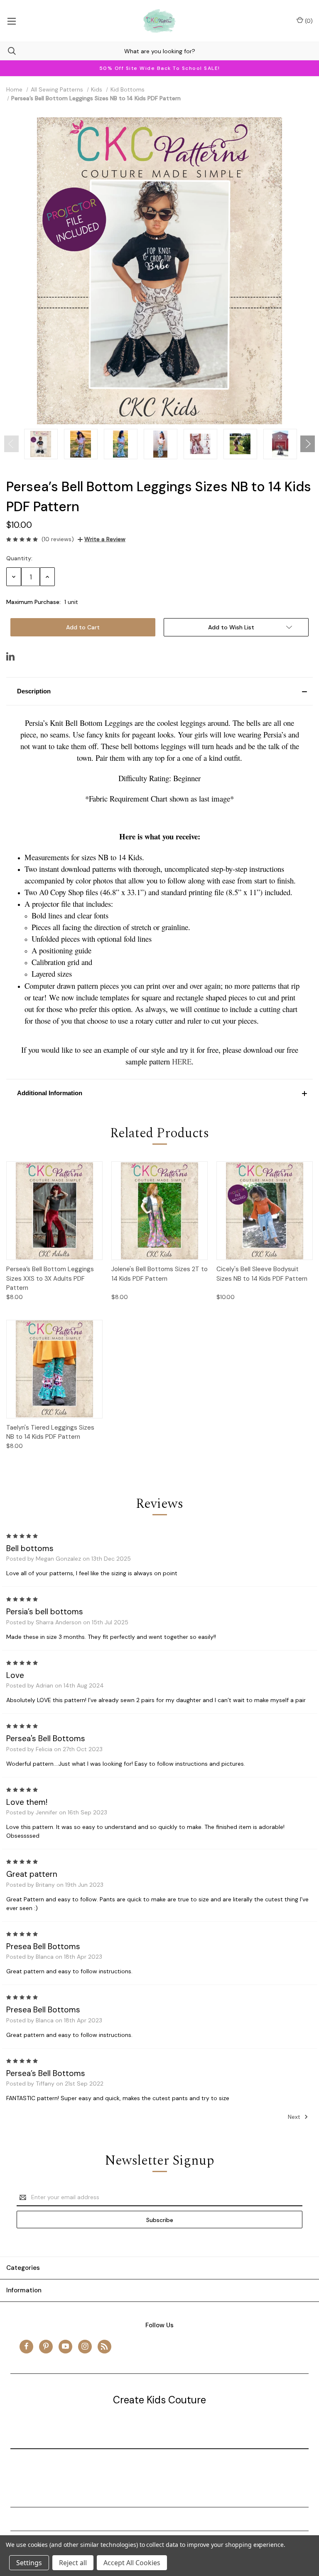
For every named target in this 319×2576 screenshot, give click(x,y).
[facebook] (26, 2346)
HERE (182, 1061)
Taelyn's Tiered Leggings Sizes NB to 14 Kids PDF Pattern (50, 1432)
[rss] (104, 2346)
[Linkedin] (10, 656)
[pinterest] (46, 2346)
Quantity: (19, 558)
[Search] (8, 51)
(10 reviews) (58, 539)
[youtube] (65, 2346)
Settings (29, 2563)
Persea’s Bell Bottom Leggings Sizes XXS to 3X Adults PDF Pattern (50, 1278)
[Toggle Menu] (11, 21)
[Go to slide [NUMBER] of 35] (11, 444)
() (308, 21)
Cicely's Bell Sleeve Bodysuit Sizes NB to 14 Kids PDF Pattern (262, 1274)
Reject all (73, 2563)
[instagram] (85, 2346)
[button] (159, 691)
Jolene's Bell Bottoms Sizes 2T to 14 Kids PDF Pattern (159, 1274)
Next (295, 2117)
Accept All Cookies (132, 2563)
